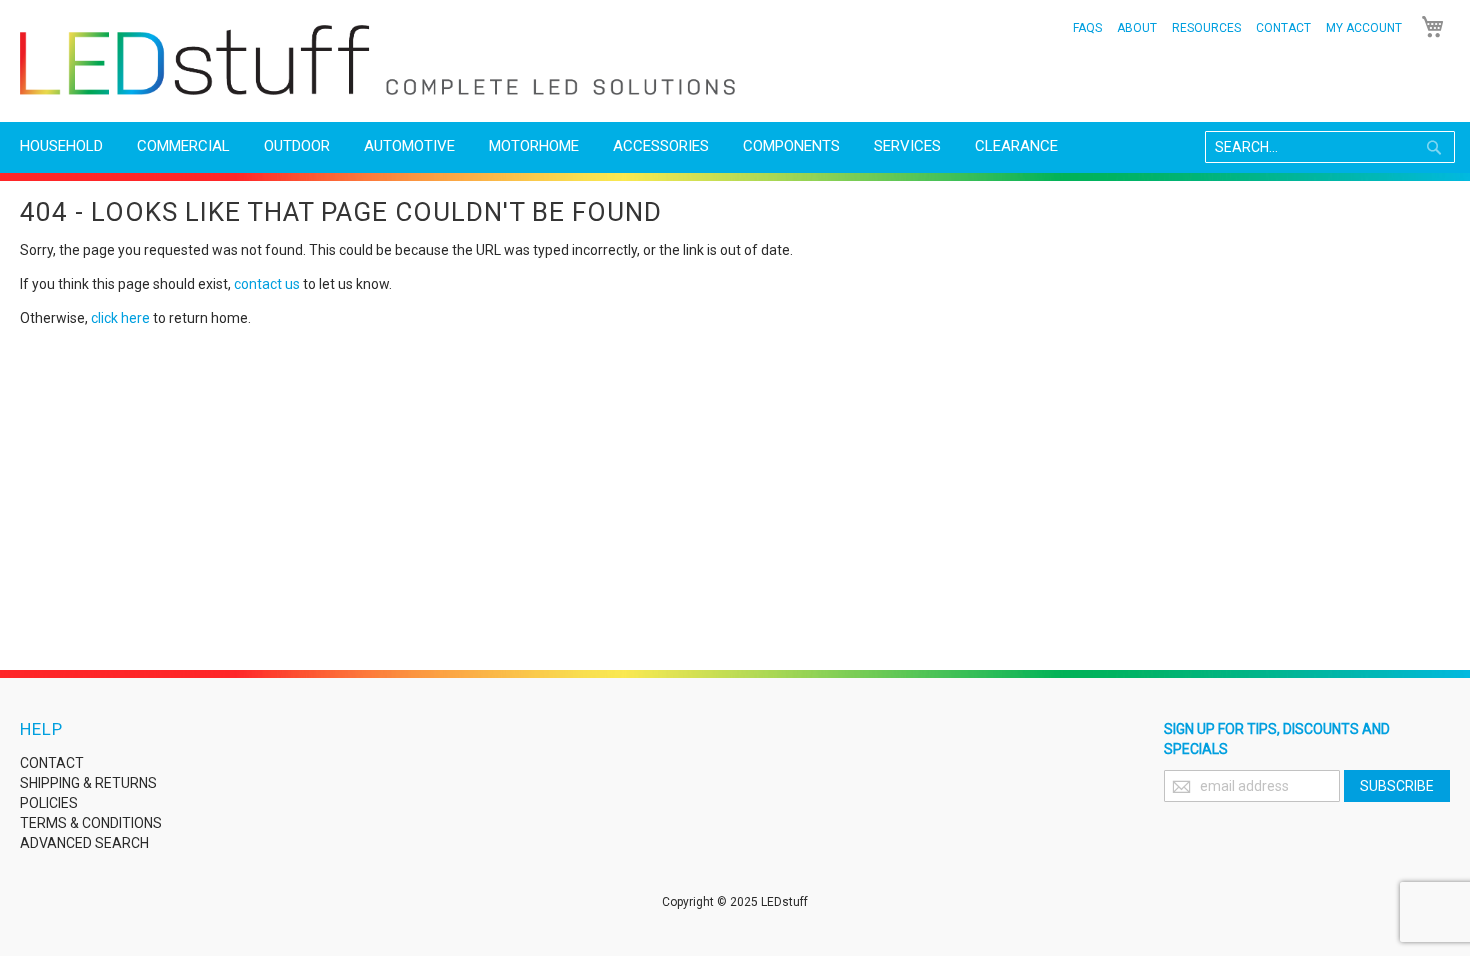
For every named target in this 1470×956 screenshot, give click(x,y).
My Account (1364, 28)
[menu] (735, 146)
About (1137, 28)
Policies (49, 803)
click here (120, 318)
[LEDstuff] (377, 60)
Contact (1283, 28)
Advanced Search (84, 843)
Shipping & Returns (88, 783)
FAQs (1087, 28)
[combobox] (1330, 147)
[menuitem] (61, 146)
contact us (267, 284)
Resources (1206, 28)
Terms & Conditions (91, 823)
